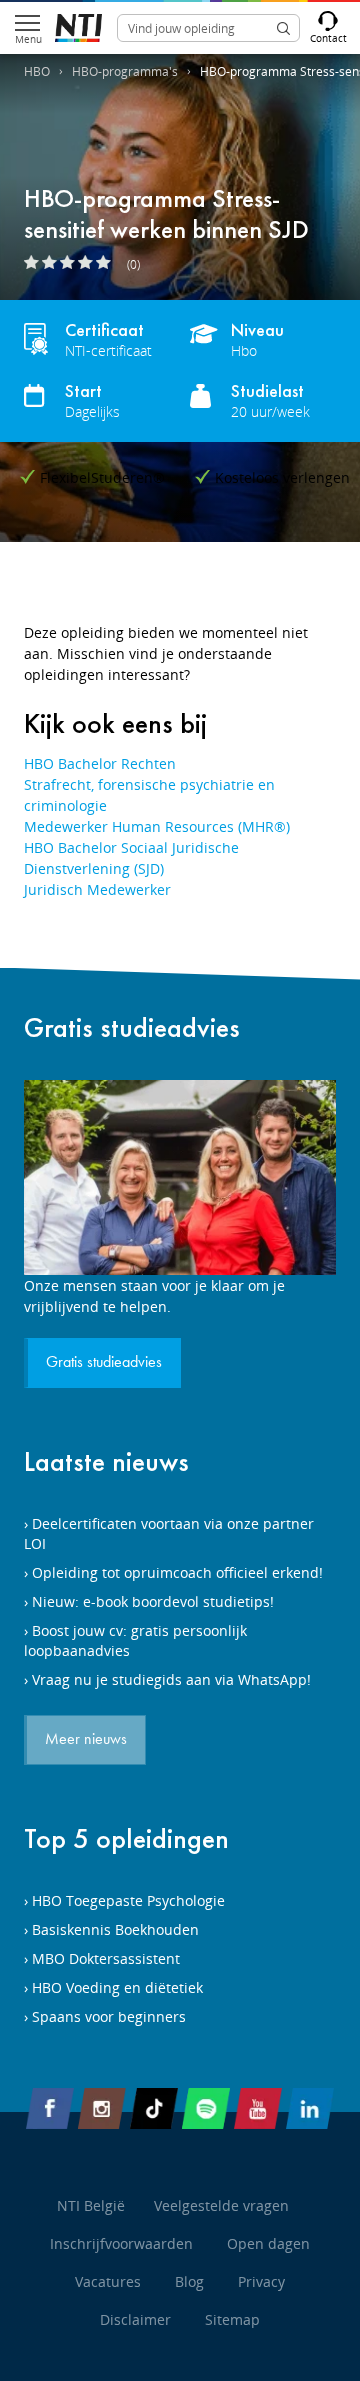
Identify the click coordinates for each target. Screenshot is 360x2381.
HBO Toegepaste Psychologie (128, 1900)
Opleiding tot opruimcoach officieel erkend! (177, 1572)
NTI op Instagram (102, 2112)
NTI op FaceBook (50, 2112)
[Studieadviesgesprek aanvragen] (180, 1177)
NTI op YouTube (258, 2112)
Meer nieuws (86, 1740)
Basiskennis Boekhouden (115, 1929)
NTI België (91, 2205)
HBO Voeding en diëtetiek (117, 1987)
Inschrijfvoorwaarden (121, 2243)
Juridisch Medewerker (97, 889)
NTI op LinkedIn (310, 2112)
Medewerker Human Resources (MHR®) (157, 826)
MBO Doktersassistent (106, 1958)
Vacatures (108, 2281)
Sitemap (232, 2319)
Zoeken (283, 28)
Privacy (261, 2281)
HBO (37, 71)
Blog (189, 2281)
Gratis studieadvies (132, 1027)
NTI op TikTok (154, 2112)
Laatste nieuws (106, 1461)
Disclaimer (135, 2319)
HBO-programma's (125, 71)
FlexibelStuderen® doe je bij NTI (78, 28)
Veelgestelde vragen (221, 2205)
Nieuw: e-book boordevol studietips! (153, 1601)
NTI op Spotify (206, 2112)
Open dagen (268, 2243)
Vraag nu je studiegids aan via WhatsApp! (171, 1679)
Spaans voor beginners (109, 2016)
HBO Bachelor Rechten (100, 763)
